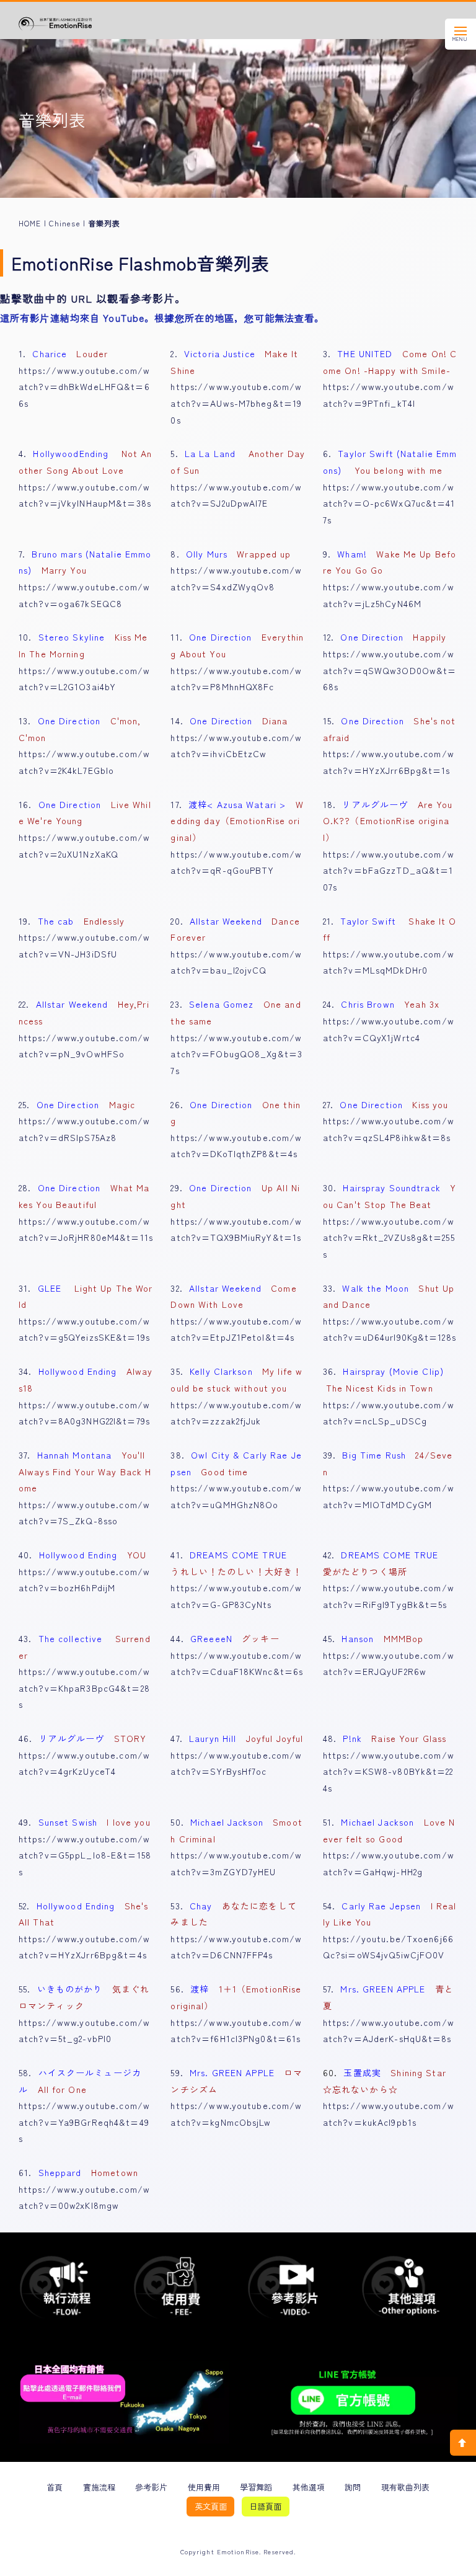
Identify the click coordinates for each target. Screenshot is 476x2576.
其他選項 (309, 2487)
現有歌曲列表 (405, 2487)
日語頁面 (265, 2506)
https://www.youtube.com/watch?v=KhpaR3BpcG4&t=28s (84, 1688)
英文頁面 (211, 2506)
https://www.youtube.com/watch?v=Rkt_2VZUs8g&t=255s (389, 1237)
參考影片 (151, 2487)
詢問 (353, 2487)
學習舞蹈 (256, 2487)
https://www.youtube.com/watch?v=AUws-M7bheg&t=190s (236, 403)
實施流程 (99, 2487)
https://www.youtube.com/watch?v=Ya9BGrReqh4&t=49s (84, 2122)
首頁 (55, 2487)
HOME (30, 223)
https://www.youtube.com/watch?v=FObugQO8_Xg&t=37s (236, 1054)
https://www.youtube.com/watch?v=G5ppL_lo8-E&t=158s (85, 1855)
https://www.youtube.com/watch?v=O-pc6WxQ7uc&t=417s (389, 503)
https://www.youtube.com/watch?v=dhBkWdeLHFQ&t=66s (84, 387)
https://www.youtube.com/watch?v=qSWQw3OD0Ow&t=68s (390, 670)
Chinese (65, 223)
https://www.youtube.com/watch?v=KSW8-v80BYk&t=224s (389, 1771)
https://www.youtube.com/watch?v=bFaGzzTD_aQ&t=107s (389, 870)
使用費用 (204, 2487)
